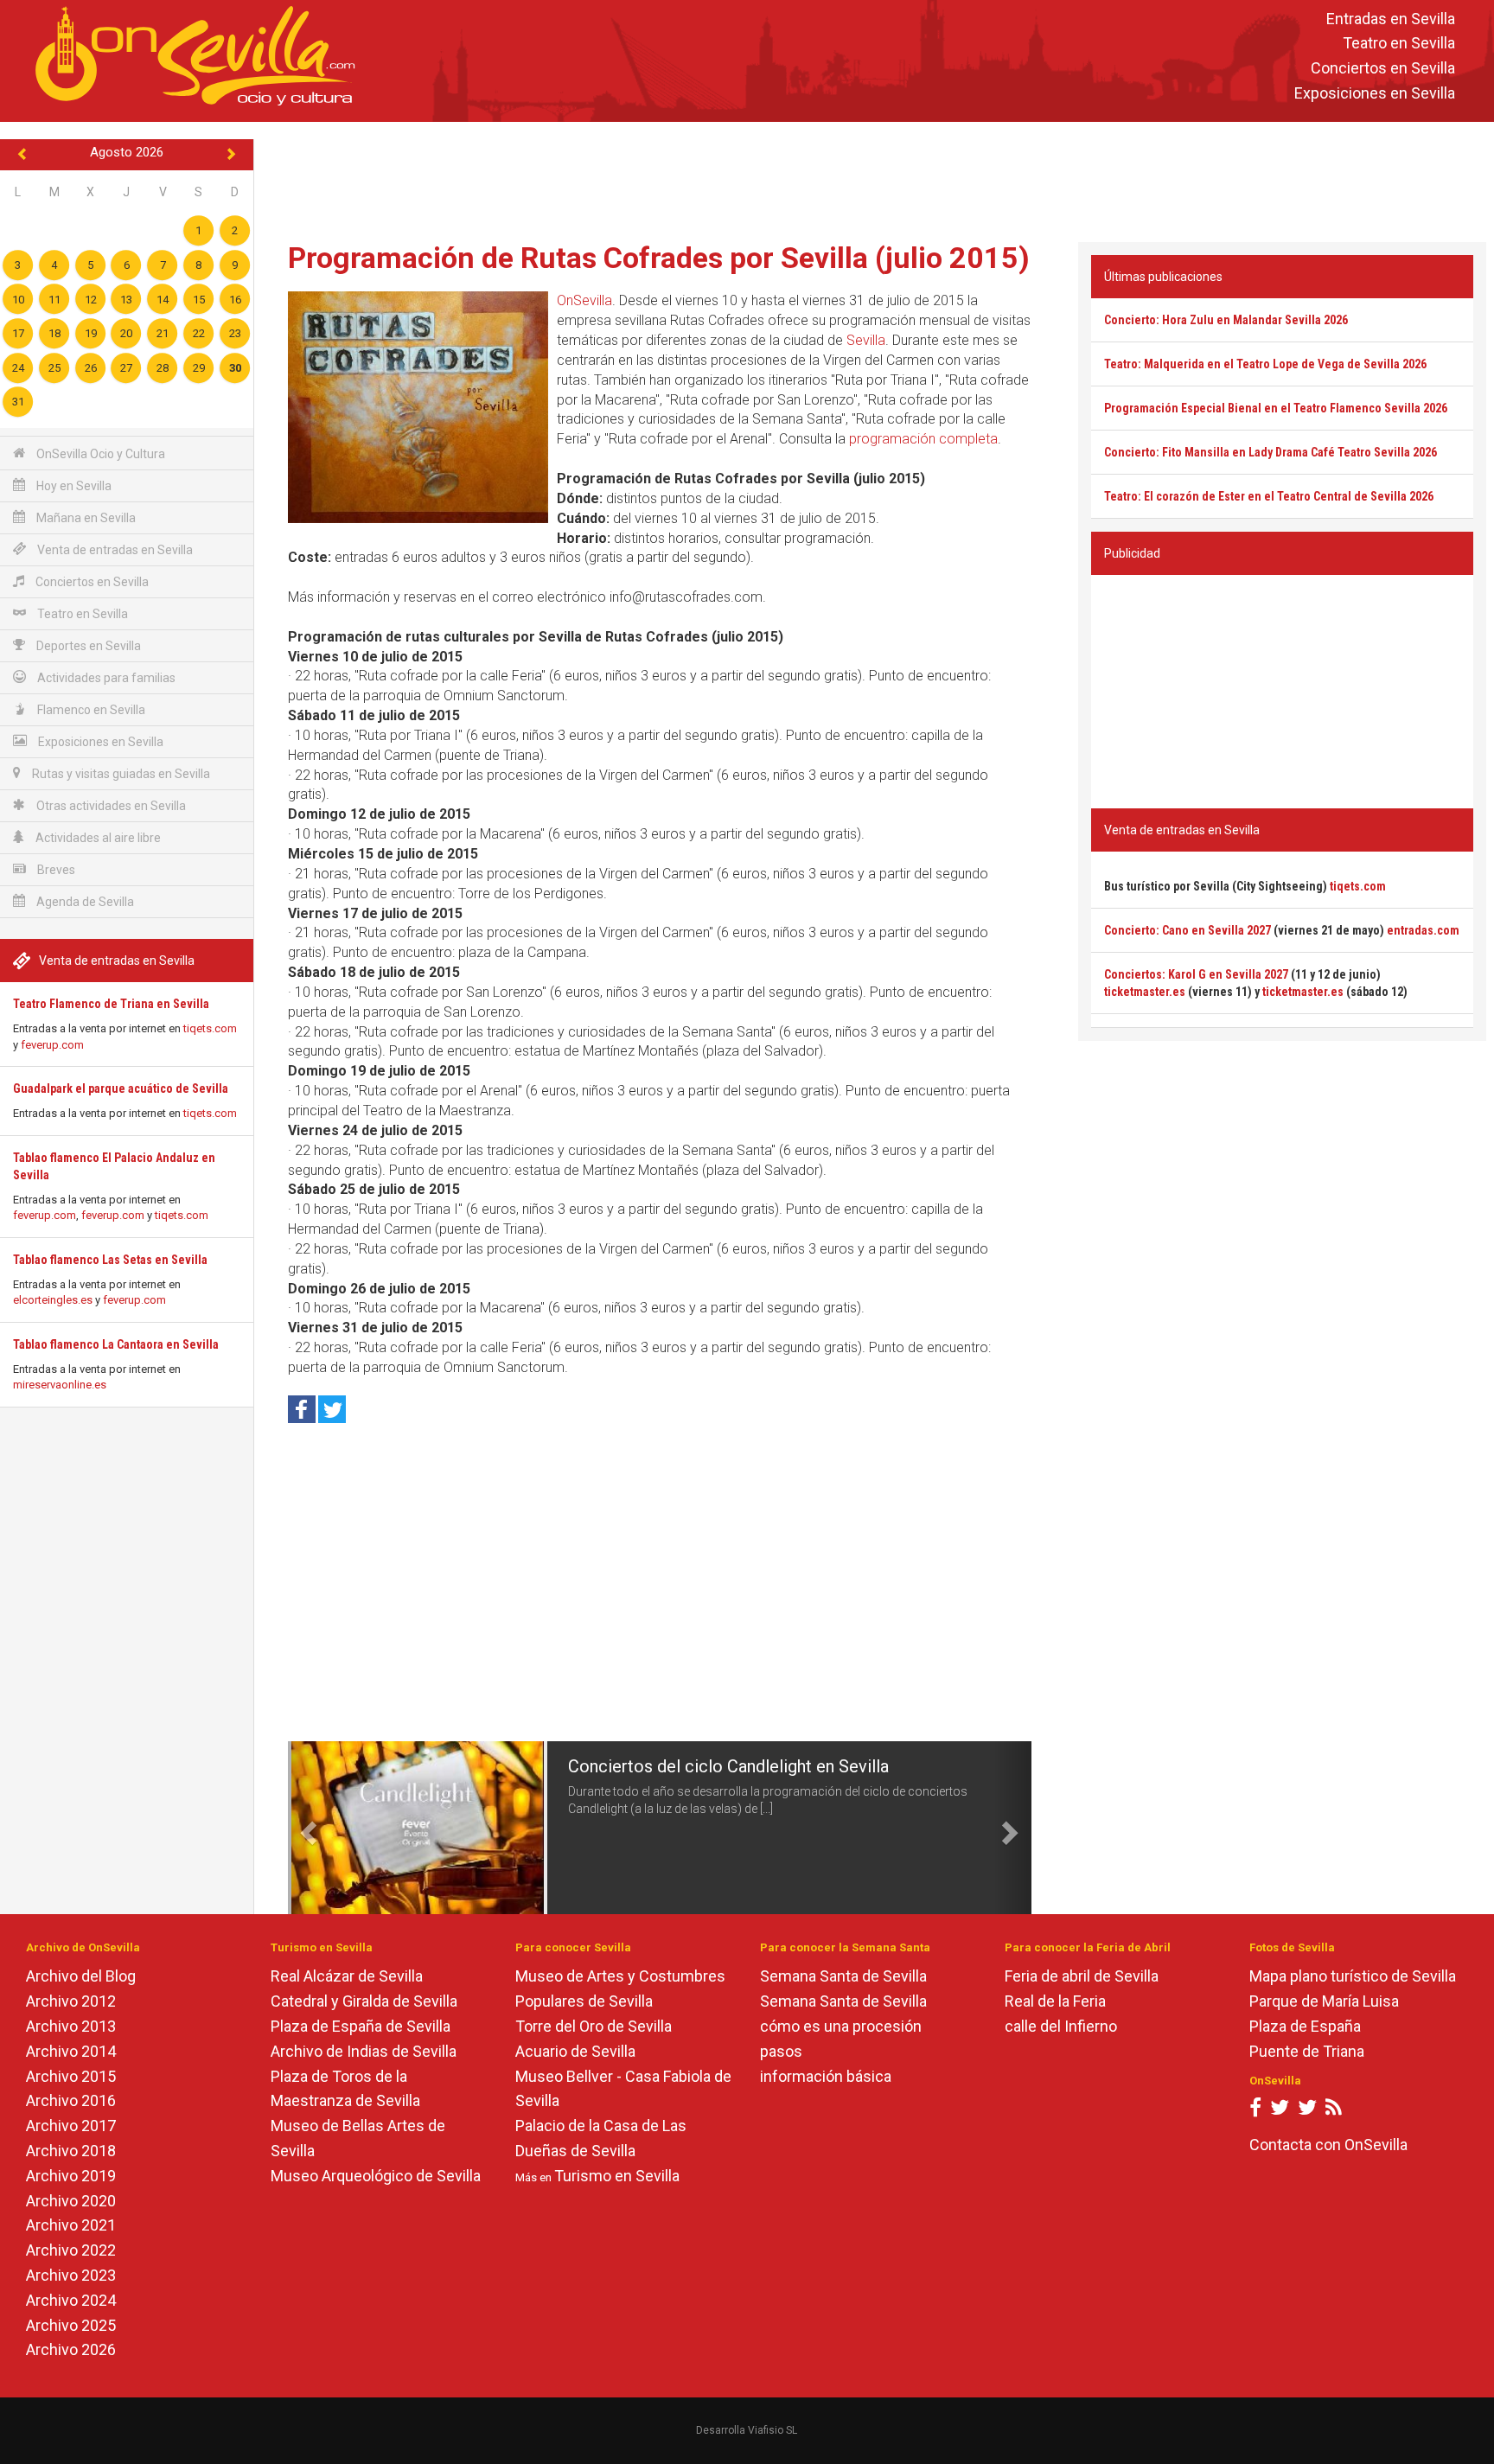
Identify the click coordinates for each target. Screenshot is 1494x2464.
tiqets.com (210, 1028)
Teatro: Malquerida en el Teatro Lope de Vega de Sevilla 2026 (1265, 364)
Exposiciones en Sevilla (1375, 93)
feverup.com (52, 1045)
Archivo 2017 (71, 2126)
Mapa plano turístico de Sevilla (1353, 1976)
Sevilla (866, 340)
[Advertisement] (874, 178)
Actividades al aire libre (97, 838)
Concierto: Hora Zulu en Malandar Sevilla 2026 (1226, 320)
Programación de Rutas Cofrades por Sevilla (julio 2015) (659, 258)
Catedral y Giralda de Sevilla (364, 2001)
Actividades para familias (105, 678)
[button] (306, 1828)
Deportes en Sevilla (87, 646)
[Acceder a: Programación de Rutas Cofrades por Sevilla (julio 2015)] (418, 407)
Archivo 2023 (71, 2275)
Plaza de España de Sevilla (361, 2026)
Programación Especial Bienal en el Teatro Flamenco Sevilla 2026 (1276, 408)
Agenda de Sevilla (84, 902)
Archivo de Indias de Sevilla (364, 2051)
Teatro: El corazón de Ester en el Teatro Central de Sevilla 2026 (1269, 496)
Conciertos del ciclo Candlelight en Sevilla (728, 1766)
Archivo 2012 (71, 2001)
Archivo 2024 (71, 2300)
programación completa (923, 439)
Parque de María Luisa (1324, 2001)
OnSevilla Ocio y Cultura (99, 454)
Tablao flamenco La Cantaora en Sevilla (116, 1344)
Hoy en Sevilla (73, 486)
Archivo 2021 (71, 2225)
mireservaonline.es (60, 1385)
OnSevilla (584, 300)
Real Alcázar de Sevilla (347, 1976)
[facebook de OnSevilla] (1255, 2111)
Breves (55, 870)
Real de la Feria (1055, 2001)
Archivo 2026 (71, 2349)
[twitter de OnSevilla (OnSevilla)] (1280, 2111)
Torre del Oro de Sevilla (594, 2026)
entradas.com (1423, 930)
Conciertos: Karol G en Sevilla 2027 (1196, 974)
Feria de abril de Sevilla (1082, 1976)
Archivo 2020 (71, 2201)
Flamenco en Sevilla (90, 710)
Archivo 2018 (71, 2151)
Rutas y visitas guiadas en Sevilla (120, 774)
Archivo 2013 (71, 2026)
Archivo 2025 (71, 2325)
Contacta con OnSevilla (1328, 2145)
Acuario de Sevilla (575, 2051)
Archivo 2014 (71, 2051)
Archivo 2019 (71, 2176)
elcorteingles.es (53, 1300)
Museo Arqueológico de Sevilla (376, 2176)
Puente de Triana (1307, 2051)
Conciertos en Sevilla (1383, 69)
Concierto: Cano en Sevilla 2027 (1188, 930)
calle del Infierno (1061, 2026)
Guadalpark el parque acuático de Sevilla (121, 1088)
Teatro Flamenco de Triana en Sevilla (111, 1004)
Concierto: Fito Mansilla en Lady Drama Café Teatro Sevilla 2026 (1271, 452)
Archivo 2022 (71, 2250)
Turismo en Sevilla (617, 2176)
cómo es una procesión (841, 2026)
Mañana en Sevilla (85, 518)
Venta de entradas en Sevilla (114, 550)
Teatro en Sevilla (1399, 44)
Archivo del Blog (81, 1976)
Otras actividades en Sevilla (110, 806)
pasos (781, 2051)
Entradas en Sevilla (1391, 19)
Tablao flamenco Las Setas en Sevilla (110, 1260)
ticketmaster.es (1145, 992)
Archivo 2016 (71, 2100)
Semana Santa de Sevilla (843, 1976)
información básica (826, 2076)
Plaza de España (1305, 2026)
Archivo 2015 (71, 2076)
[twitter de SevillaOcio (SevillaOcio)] (1307, 2111)
